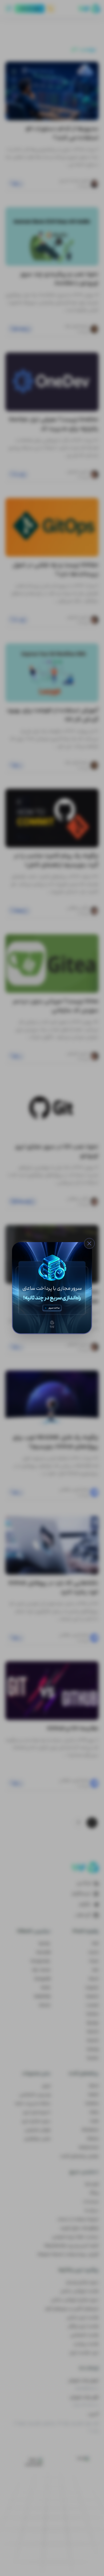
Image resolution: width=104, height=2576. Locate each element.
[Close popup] (89, 1243)
